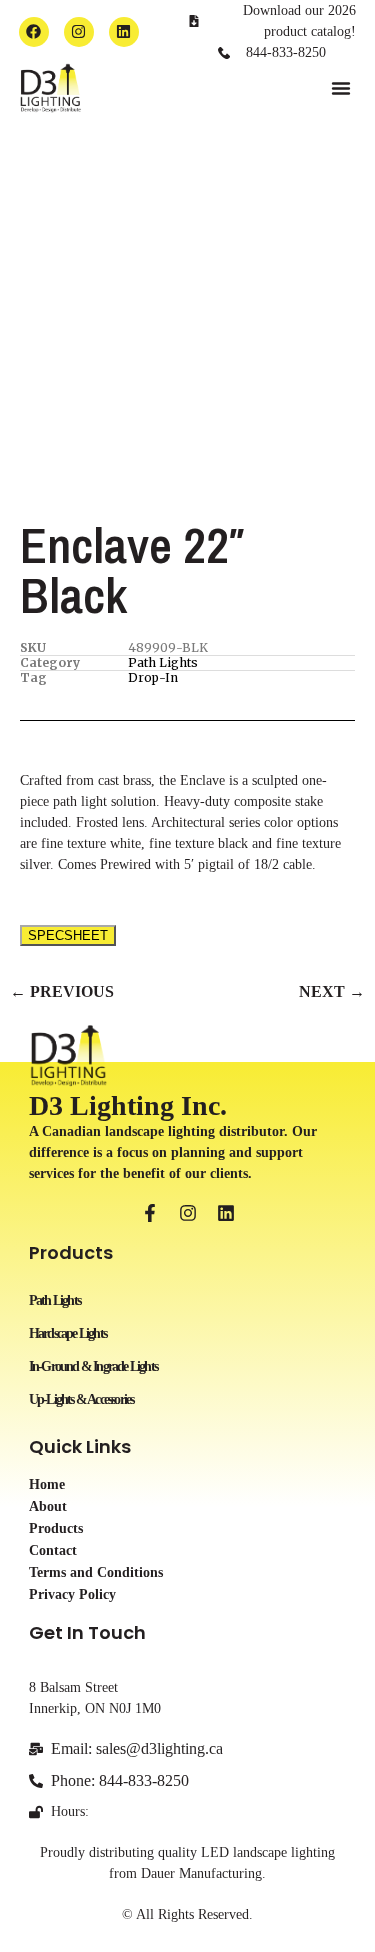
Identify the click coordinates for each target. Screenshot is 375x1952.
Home (47, 1485)
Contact (53, 1551)
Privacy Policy (72, 1595)
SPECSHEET (68, 935)
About (48, 1507)
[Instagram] (79, 32)
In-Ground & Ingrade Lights (93, 1366)
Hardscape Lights (67, 1333)
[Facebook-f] (150, 1213)
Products (56, 1529)
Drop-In (153, 677)
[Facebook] (34, 32)
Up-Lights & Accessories (81, 1399)
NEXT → (332, 991)
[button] (341, 88)
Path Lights (163, 662)
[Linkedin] (124, 32)
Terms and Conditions (96, 1573)
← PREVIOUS (62, 991)
